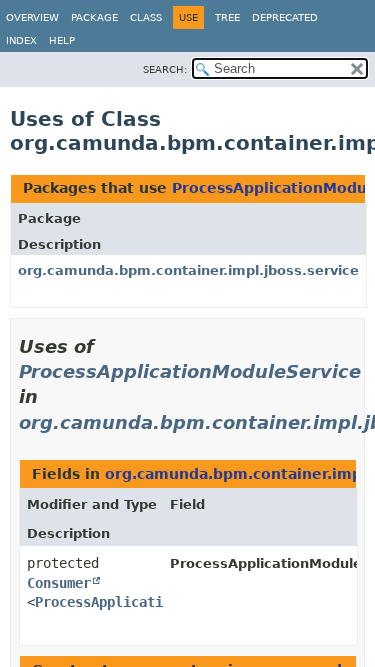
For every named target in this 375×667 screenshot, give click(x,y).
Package (94, 17)
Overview (32, 17)
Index (21, 40)
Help (62, 40)
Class (146, 17)
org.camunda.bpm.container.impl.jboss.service (188, 270)
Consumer (59, 583)
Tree (227, 17)
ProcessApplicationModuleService (190, 371)
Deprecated (285, 17)
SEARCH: (165, 69)
